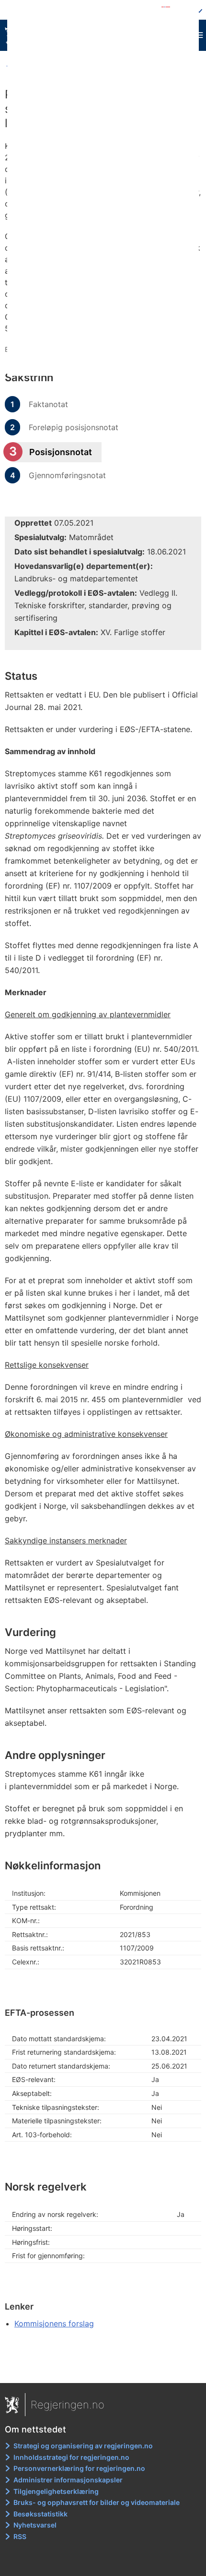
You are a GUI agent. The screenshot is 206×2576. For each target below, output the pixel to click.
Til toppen (103, 2369)
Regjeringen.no (68, 2405)
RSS (20, 2536)
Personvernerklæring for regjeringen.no (79, 2468)
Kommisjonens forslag (54, 2323)
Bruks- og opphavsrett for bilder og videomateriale (97, 2502)
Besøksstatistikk (40, 2514)
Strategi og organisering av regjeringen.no (83, 2446)
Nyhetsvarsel (35, 2525)
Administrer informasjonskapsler (68, 2480)
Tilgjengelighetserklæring (56, 2491)
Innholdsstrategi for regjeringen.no (71, 2457)
